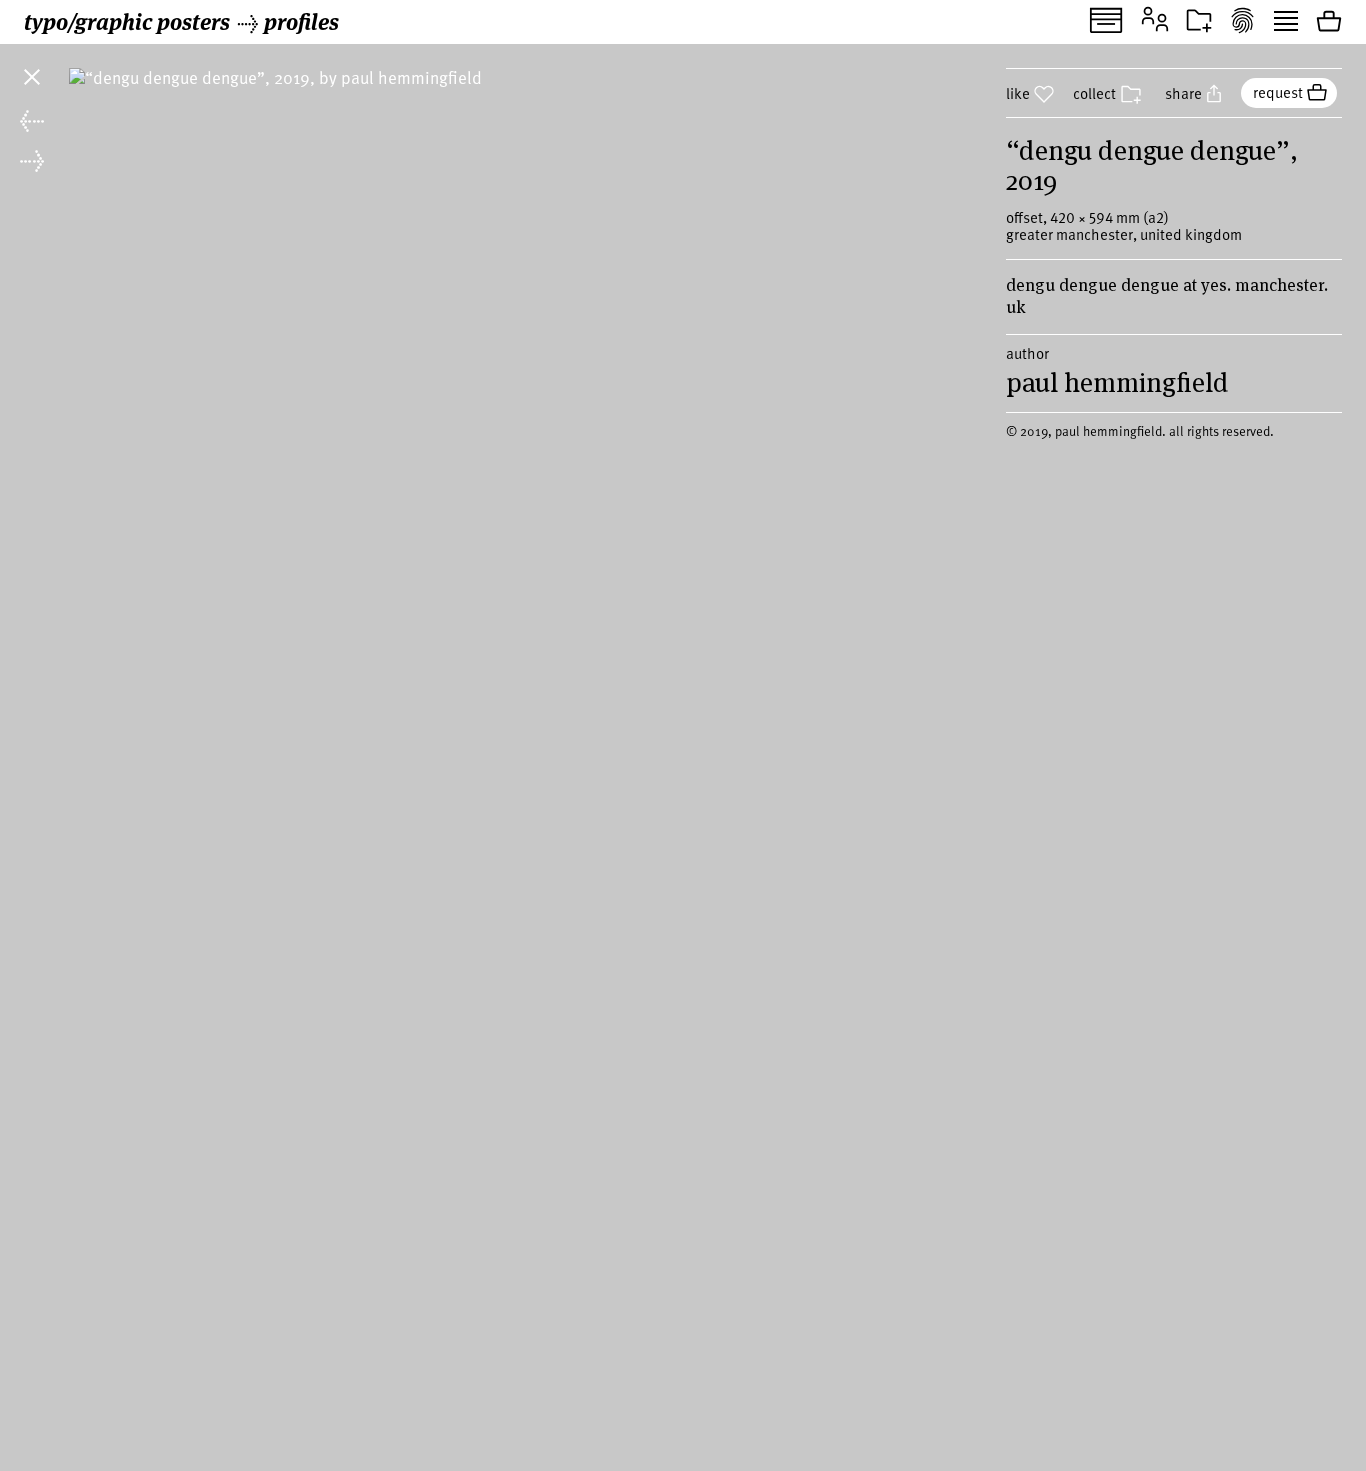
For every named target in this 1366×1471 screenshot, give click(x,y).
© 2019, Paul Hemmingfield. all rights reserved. (1140, 431)
